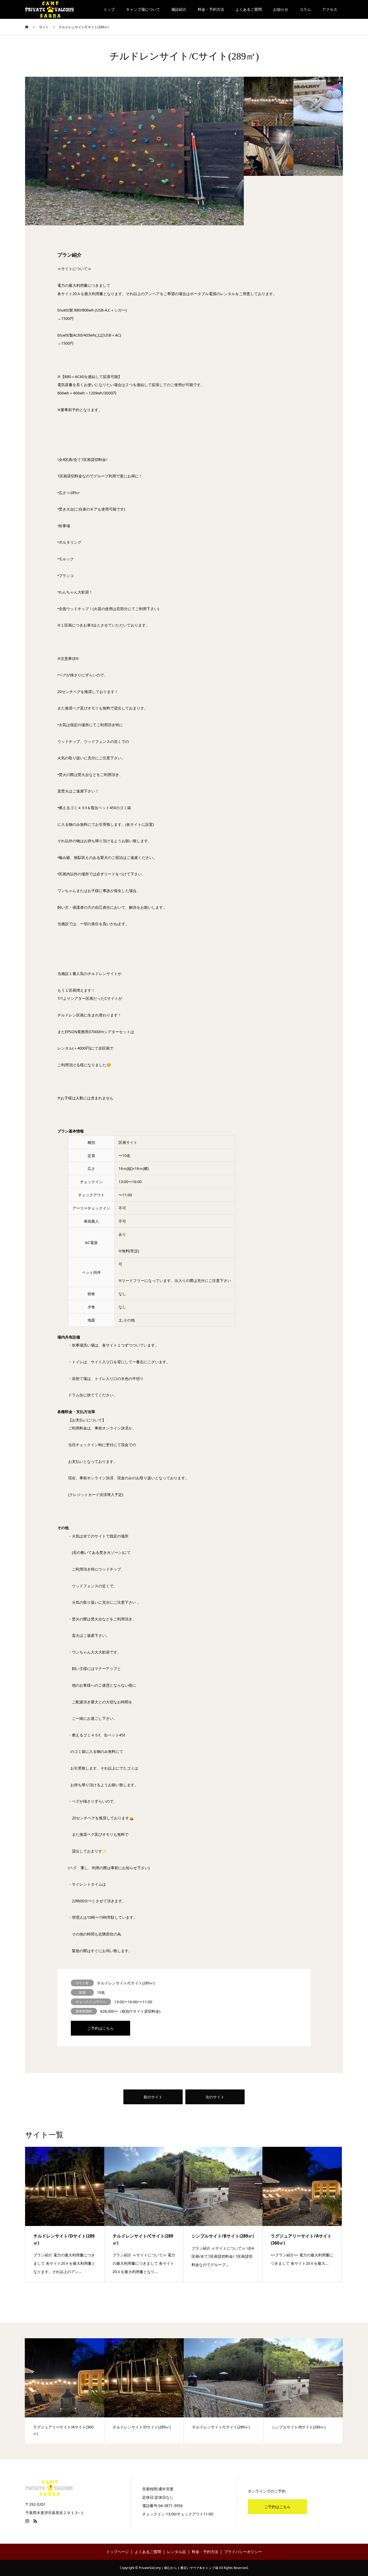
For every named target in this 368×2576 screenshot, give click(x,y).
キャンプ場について (143, 9)
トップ (109, 9)
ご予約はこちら (100, 2028)
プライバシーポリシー (243, 2552)
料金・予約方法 (211, 9)
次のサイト (215, 2097)
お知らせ (281, 9)
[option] (134, 151)
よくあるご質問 (249, 9)
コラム (305, 9)
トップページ (117, 2552)
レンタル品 (176, 2552)
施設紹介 (179, 9)
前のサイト (153, 2097)
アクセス (330, 9)
